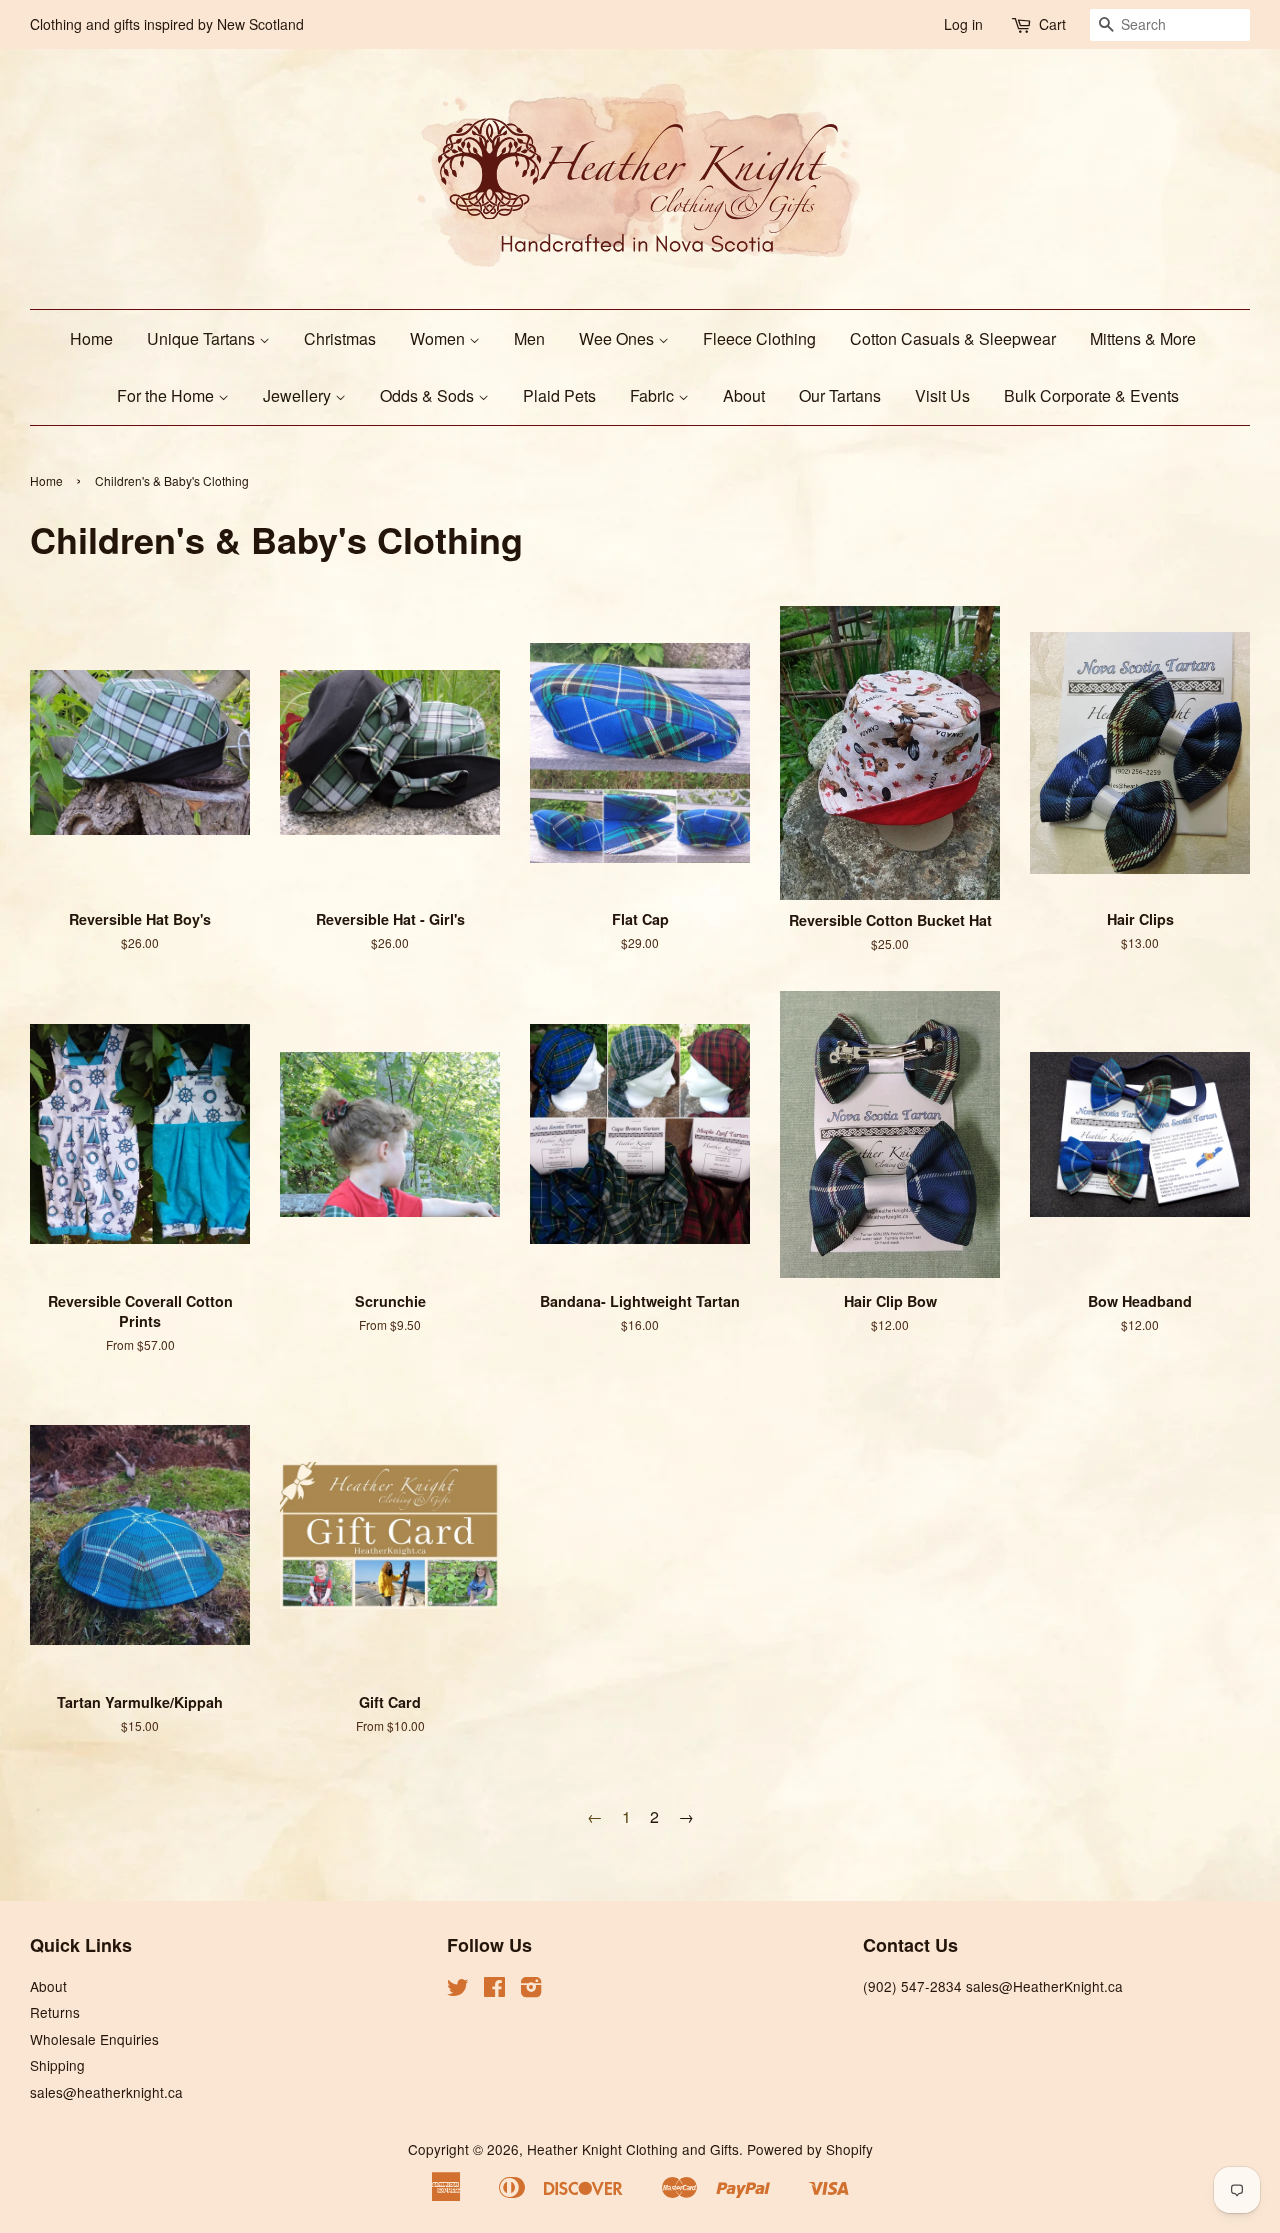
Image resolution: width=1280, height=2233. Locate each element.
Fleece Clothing (759, 338)
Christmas (340, 338)
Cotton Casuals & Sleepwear (953, 338)
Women (439, 338)
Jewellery (299, 395)
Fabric (654, 395)
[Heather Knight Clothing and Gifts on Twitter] (458, 1990)
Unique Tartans (203, 338)
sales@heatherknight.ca (106, 2092)
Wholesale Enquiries (94, 2039)
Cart (1052, 24)
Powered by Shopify (810, 2149)
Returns (55, 2012)
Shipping (57, 2065)
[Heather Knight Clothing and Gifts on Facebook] (494, 1990)
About (744, 395)
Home (91, 338)
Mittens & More (1143, 338)
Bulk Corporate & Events (1091, 395)
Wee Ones (618, 338)
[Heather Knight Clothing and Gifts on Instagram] (531, 1990)
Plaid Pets (559, 395)
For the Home (167, 395)
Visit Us (942, 395)
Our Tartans (840, 395)
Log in (963, 24)
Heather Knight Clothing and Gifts (633, 2149)
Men (529, 338)
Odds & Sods (429, 395)
